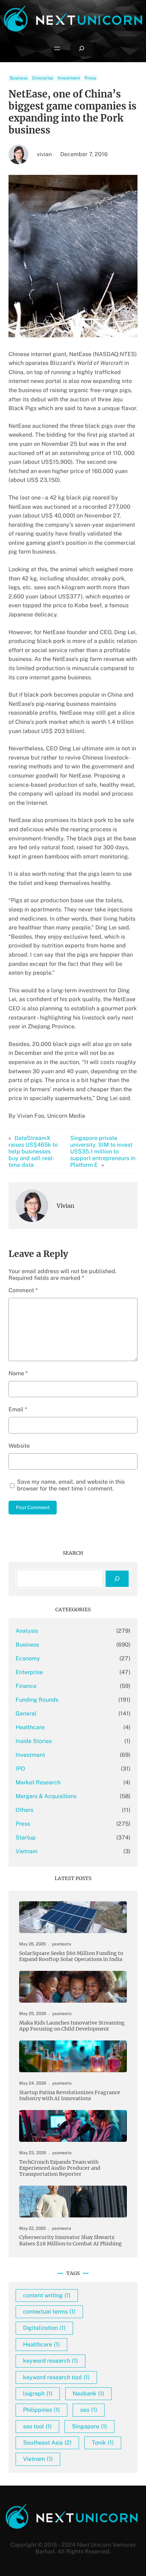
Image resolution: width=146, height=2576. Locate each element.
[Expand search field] (81, 48)
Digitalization (44, 2328)
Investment (69, 78)
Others (24, 1810)
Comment (23, 1290)
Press (90, 78)
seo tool (37, 2426)
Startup (26, 1838)
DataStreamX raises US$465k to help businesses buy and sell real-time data (33, 1151)
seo (89, 2410)
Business (19, 78)
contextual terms (49, 2312)
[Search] (117, 1579)
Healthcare (30, 1727)
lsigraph (38, 2394)
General (26, 1714)
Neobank (88, 2394)
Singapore (89, 2426)
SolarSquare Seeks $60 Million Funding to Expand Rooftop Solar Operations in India (71, 1956)
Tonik (103, 2443)
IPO (20, 1769)
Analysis (27, 1631)
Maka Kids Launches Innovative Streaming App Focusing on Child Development (72, 2026)
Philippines (41, 2410)
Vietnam (27, 1851)
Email (18, 1409)
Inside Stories (34, 1741)
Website (19, 1446)
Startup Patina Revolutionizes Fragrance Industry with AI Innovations (70, 2096)
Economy (28, 1658)
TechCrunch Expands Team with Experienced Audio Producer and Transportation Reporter (60, 2168)
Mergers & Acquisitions (46, 1796)
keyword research (50, 2361)
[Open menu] (57, 48)
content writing (47, 2295)
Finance (26, 1686)
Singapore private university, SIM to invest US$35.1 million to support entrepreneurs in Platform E (103, 1151)
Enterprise (43, 78)
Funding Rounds (37, 1700)
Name (18, 1373)
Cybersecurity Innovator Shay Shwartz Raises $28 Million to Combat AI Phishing (71, 2240)
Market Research (38, 1782)
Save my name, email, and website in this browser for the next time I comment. (71, 1485)
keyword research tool (56, 2377)
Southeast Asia (47, 2443)
